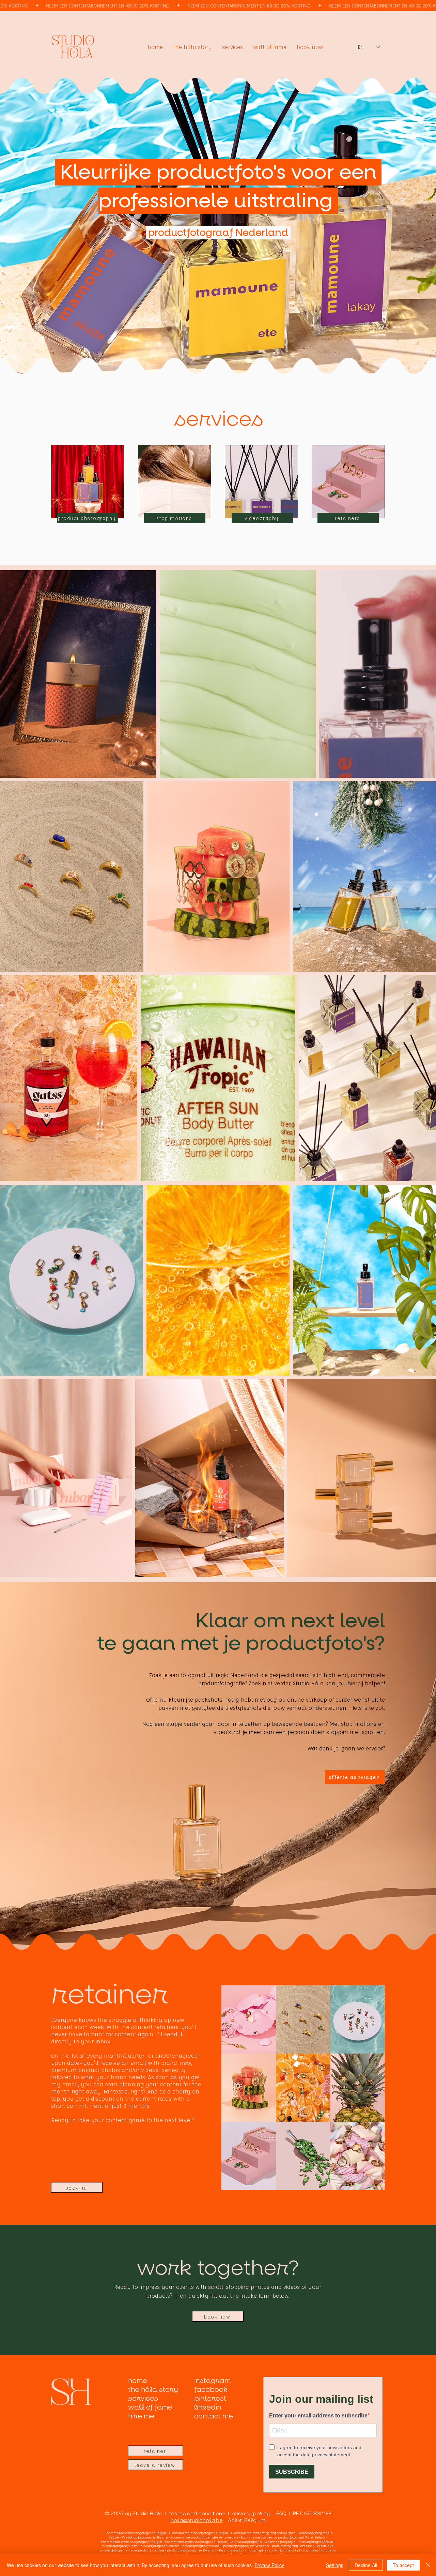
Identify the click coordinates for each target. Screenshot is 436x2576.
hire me (141, 2416)
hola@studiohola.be (197, 2520)
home (138, 2381)
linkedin (208, 2408)
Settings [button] (335, 2565)
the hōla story (153, 2390)
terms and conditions (197, 2514)
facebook (211, 2390)
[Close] (428, 2565)
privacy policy (251, 2514)
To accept (403, 2565)
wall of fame (150, 2408)
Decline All (366, 2565)
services (143, 2399)
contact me (214, 2416)
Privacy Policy (269, 2565)
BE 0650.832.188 (312, 2514)
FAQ (283, 2514)
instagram (212, 2381)
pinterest (210, 2399)
